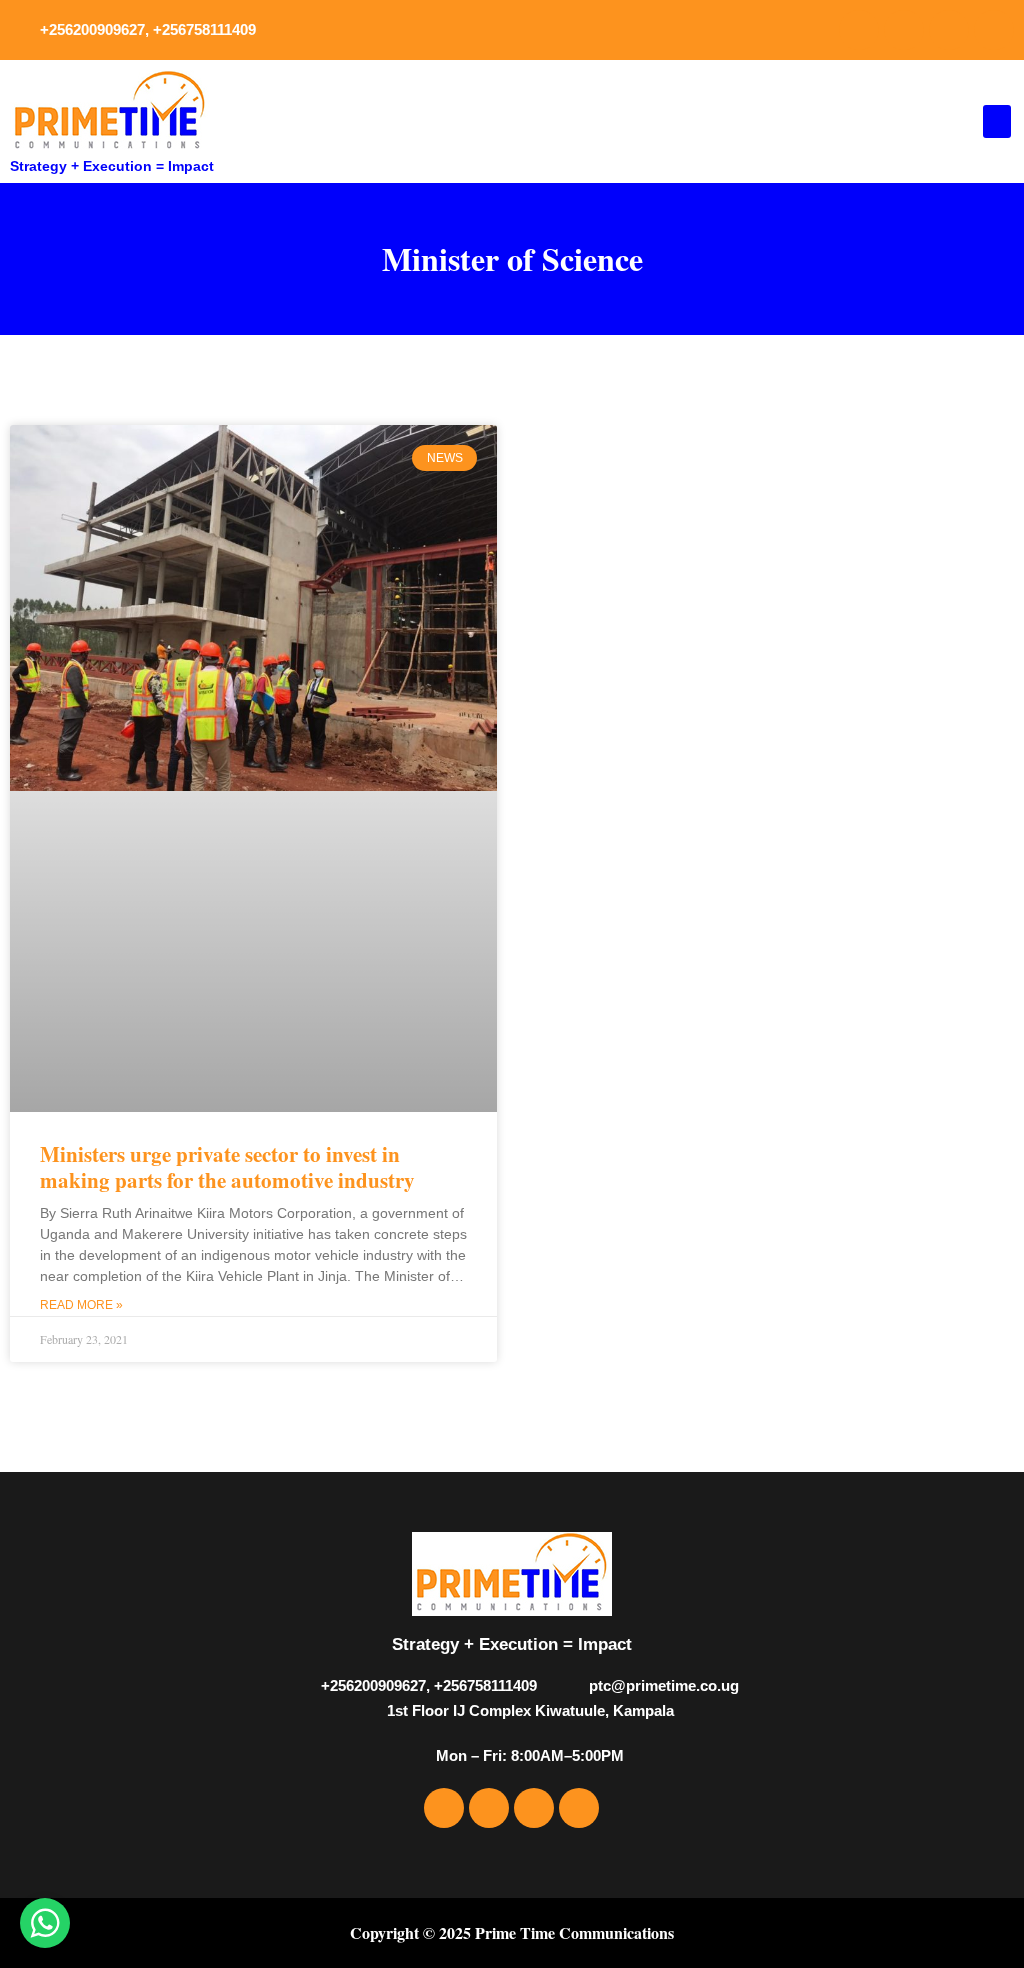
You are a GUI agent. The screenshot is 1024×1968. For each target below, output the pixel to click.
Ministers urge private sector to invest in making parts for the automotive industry (227, 1166)
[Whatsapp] (994, 30)
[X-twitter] (904, 30)
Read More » (81, 1305)
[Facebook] (859, 30)
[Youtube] (949, 30)
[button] (997, 121)
